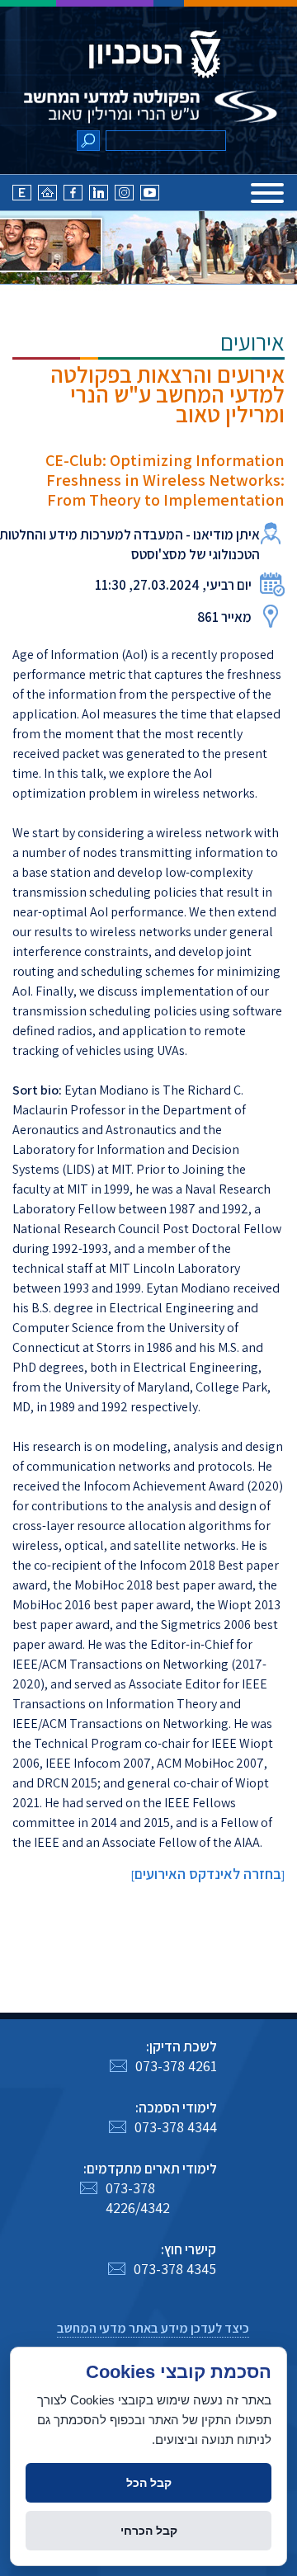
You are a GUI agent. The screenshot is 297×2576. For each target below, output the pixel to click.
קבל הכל (149, 2483)
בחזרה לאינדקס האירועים (208, 1874)
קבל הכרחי (149, 2531)
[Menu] (267, 193)
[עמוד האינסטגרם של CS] (124, 196)
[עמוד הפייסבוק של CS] (73, 196)
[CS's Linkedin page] (99, 196)
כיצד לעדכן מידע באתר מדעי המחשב (153, 2328)
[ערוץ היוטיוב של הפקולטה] (150, 196)
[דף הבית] (47, 196)
